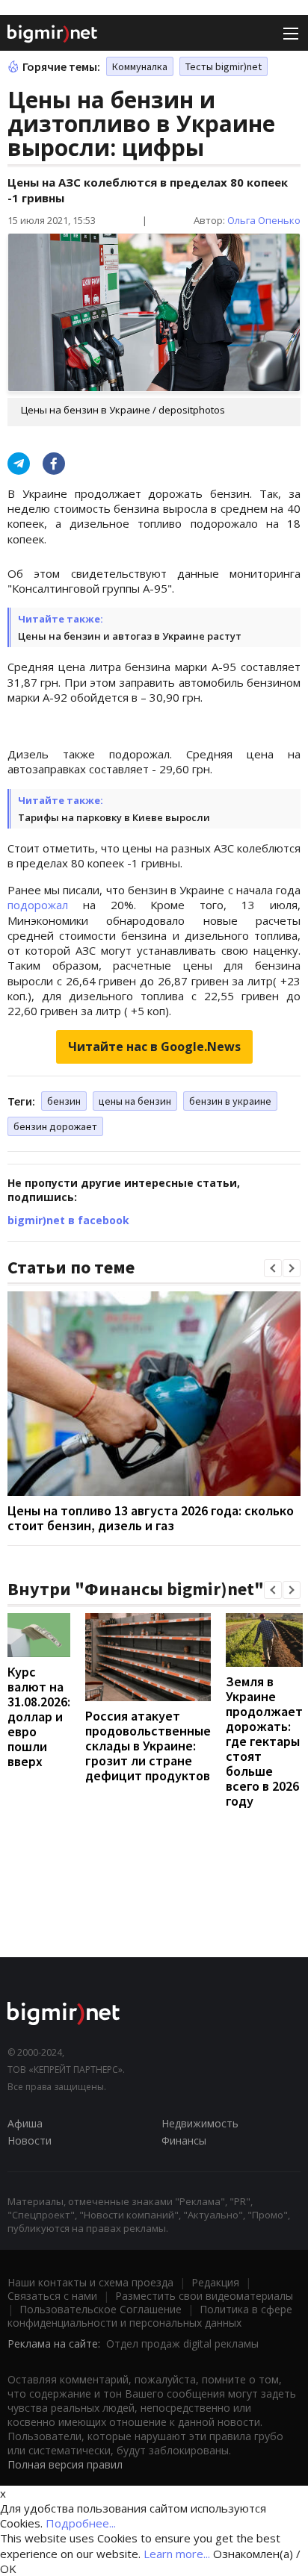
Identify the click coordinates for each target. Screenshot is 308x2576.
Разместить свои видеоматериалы (204, 2296)
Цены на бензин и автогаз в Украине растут (130, 636)
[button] (273, 1268)
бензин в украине (230, 1101)
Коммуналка (140, 66)
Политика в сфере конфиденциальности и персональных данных (150, 2316)
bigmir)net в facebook (68, 1220)
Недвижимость (200, 2123)
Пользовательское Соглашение (101, 2309)
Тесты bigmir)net (224, 66)
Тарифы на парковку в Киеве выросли (114, 817)
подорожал (38, 905)
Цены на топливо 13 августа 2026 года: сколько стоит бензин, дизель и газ (151, 1518)
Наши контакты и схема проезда (90, 2282)
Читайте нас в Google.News (154, 1047)
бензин (64, 1101)
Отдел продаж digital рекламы (182, 2343)
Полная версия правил (65, 2464)
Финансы (184, 2140)
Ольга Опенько (264, 220)
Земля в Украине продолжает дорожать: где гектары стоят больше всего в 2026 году (264, 1741)
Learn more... (177, 2554)
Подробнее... (81, 2523)
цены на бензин (135, 1101)
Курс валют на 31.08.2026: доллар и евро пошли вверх (39, 1716)
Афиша (25, 2123)
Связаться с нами (52, 2296)
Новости (30, 2140)
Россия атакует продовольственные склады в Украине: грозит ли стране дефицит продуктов (148, 1746)
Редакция (215, 2282)
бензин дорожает (55, 1126)
